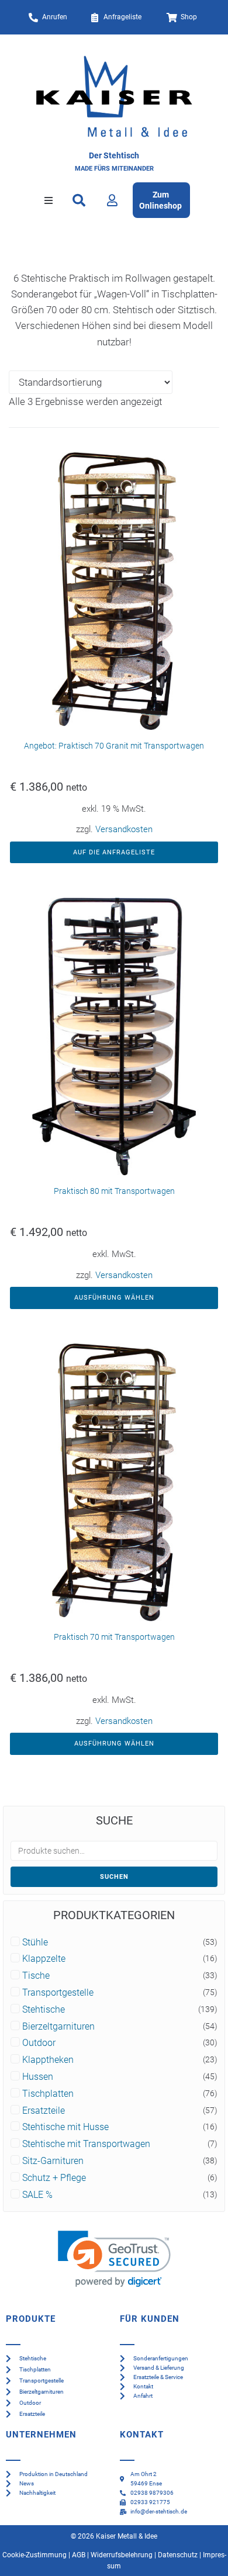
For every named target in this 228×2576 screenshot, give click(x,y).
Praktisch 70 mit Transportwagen (114, 1637)
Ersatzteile (44, 2111)
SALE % (37, 2195)
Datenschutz (178, 2555)
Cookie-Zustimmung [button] (34, 2555)
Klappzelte (44, 1959)
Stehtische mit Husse (65, 2127)
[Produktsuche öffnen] (79, 200)
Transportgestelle (58, 1993)
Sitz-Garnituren (53, 2161)
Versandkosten (124, 829)
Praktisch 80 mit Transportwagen (114, 1191)
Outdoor (39, 2043)
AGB (79, 2555)
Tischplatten (48, 2094)
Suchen (114, 1877)
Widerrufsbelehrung (122, 2555)
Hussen (38, 2077)
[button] (49, 200)
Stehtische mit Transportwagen (86, 2144)
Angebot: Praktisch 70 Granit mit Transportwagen (114, 746)
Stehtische (44, 2010)
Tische (36, 1976)
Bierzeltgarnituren (58, 2027)
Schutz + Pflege (54, 2178)
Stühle (35, 1943)
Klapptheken (48, 2060)
